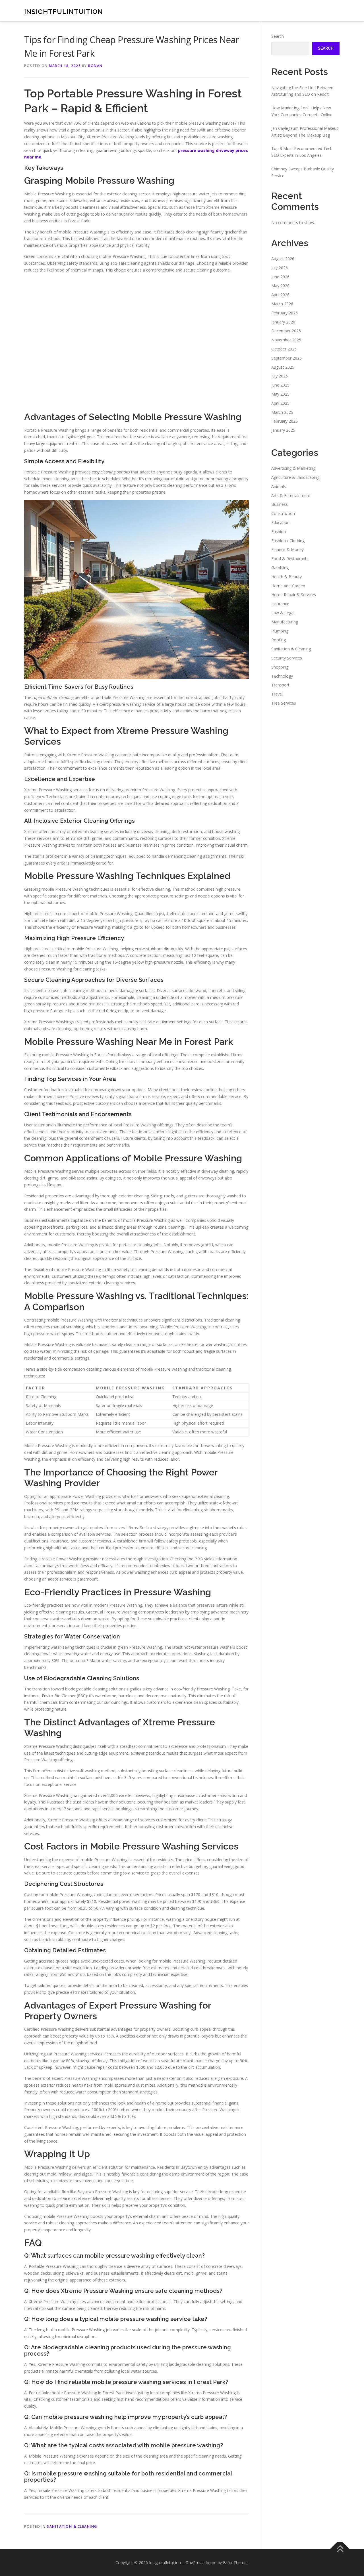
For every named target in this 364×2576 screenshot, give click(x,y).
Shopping (280, 667)
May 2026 (280, 286)
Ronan (95, 66)
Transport (280, 685)
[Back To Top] (340, 2549)
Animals (279, 486)
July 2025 (280, 376)
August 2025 (283, 367)
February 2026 (285, 313)
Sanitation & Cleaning (72, 2526)
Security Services (287, 658)
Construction (283, 513)
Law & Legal (283, 613)
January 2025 (283, 430)
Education (280, 522)
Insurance (280, 604)
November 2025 (286, 340)
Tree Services (284, 703)
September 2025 (287, 358)
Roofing (279, 640)
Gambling (280, 568)
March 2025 (282, 412)
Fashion (279, 532)
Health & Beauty (287, 577)
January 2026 (283, 322)
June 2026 (280, 277)
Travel (277, 694)
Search (278, 36)
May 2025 (280, 394)
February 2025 (285, 421)
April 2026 (280, 295)
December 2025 (286, 331)
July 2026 (280, 268)
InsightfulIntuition (64, 12)
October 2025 (284, 349)
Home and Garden (288, 586)
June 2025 (280, 385)
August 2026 (283, 259)
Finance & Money (288, 549)
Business (280, 504)
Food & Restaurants (290, 559)
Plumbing (280, 631)
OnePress (194, 2563)
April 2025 (280, 403)
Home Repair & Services (294, 595)
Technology (282, 676)
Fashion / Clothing (288, 541)
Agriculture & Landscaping (295, 477)
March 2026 (282, 304)
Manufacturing (285, 622)
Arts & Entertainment (291, 495)
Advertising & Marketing (293, 468)
